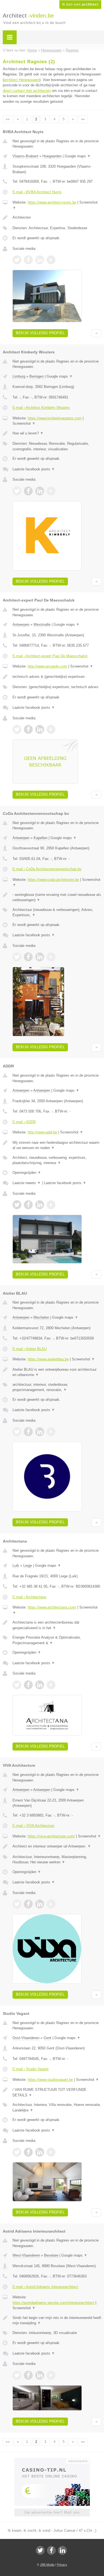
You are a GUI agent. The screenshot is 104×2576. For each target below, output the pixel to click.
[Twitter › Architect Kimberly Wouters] (17, 491)
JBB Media (47, 2565)
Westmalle (42, 625)
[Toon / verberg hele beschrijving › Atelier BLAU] (57, 1372)
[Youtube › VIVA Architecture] (51, 1904)
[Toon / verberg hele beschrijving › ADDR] (57, 1145)
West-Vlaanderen (26, 2255)
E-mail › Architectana (29, 1597)
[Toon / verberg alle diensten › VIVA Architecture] (57, 1860)
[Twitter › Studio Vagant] (17, 2152)
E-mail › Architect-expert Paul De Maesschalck (50, 656)
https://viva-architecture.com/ (51, 1836)
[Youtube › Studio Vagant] (51, 2152)
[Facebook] (51, 2550)
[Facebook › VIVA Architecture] (28, 1904)
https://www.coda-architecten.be (53, 880)
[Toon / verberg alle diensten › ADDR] (57, 1160)
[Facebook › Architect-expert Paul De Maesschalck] (28, 729)
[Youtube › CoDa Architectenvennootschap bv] (51, 957)
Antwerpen (21, 625)
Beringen (36, 376)
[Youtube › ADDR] (51, 1205)
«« (8, 119)
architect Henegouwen (22, 80)
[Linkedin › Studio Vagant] (40, 2152)
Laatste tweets (27, 1183)
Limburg (19, 376)
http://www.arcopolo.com (47, 666)
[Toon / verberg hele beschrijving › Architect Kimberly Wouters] (57, 433)
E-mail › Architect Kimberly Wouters (41, 408)
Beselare (51, 2255)
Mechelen (41, 1317)
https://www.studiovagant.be (50, 2080)
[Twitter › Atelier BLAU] (17, 1432)
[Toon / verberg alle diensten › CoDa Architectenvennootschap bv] (57, 912)
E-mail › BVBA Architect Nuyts (37, 192)
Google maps (78, 156)
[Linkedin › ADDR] (40, 1205)
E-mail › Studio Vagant (31, 2069)
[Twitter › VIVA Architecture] (17, 1904)
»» (83, 119)
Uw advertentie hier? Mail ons (52, 2512)
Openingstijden (27, 1173)
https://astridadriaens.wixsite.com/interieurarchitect (53, 2303)
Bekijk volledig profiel (40, 333)
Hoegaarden (52, 156)
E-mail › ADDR (24, 1122)
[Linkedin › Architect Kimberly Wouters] (40, 491)
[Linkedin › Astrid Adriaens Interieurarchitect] (40, 2375)
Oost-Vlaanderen (26, 2038)
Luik (16, 1566)
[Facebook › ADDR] (28, 1205)
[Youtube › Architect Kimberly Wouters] (51, 491)
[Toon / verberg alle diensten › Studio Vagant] (57, 2107)
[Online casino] (52, 2460)
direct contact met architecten (27, 91)
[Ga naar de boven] (96, 333)
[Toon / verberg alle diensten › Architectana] (57, 1640)
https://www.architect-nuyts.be (52, 202)
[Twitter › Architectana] (17, 1685)
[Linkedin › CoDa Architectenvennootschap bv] (40, 957)
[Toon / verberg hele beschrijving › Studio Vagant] (57, 2092)
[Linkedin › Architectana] (40, 1685)
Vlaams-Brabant (25, 156)
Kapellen (40, 838)
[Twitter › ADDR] (17, 1205)
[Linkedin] (62, 2550)
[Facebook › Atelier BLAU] (28, 1432)
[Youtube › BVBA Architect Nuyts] (51, 260)
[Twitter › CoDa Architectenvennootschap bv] (17, 957)
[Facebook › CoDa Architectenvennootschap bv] (28, 957)
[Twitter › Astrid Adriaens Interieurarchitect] (17, 2375)
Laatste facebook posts (34, 469)
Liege (28, 1566)
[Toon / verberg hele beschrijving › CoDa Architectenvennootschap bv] (57, 897)
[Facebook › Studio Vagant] (28, 2152)
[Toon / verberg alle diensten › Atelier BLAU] (57, 1387)
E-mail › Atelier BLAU (30, 1349)
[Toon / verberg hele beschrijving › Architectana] (57, 1625)
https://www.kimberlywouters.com (55, 418)
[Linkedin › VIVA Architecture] (40, 1904)
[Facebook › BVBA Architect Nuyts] (28, 260)
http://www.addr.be (42, 1132)
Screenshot (24, 423)
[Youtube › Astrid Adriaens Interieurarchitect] (51, 2375)
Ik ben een (80, 4)
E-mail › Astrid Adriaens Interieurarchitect (45, 2287)
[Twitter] (40, 2550)
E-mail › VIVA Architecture (33, 1826)
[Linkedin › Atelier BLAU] (40, 1432)
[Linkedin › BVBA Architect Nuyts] (40, 260)
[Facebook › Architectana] (28, 1685)
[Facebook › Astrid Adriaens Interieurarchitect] (28, 2375)
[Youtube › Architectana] (51, 1685)
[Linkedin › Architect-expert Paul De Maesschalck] (40, 729)
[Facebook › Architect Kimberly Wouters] (28, 491)
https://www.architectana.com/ (52, 1607)
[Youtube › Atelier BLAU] (51, 1432)
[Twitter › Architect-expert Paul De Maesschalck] (17, 729)
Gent (47, 2038)
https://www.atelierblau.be (48, 1359)
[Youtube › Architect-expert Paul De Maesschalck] (51, 729)
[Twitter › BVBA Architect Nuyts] (17, 260)
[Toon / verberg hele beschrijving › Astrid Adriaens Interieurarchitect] (57, 2320)
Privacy (62, 2565)
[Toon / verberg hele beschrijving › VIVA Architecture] (57, 1846)
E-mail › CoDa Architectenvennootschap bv (47, 869)
